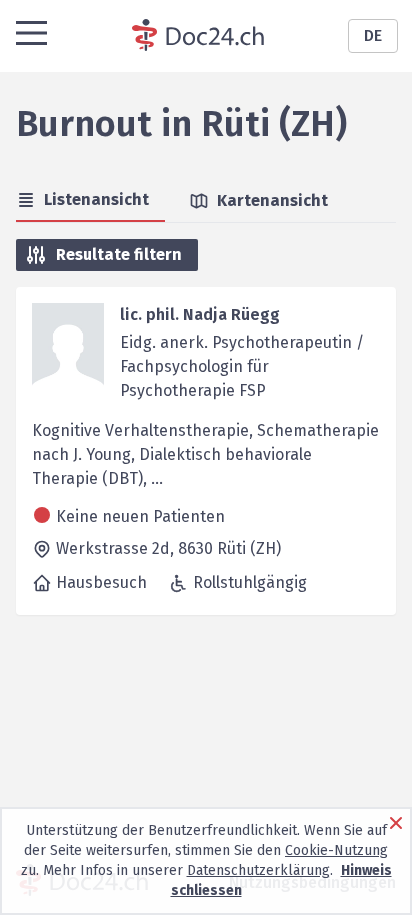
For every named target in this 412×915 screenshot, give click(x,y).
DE (373, 35)
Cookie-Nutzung (336, 850)
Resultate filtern (119, 254)
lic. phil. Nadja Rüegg (200, 314)
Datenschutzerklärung (258, 870)
